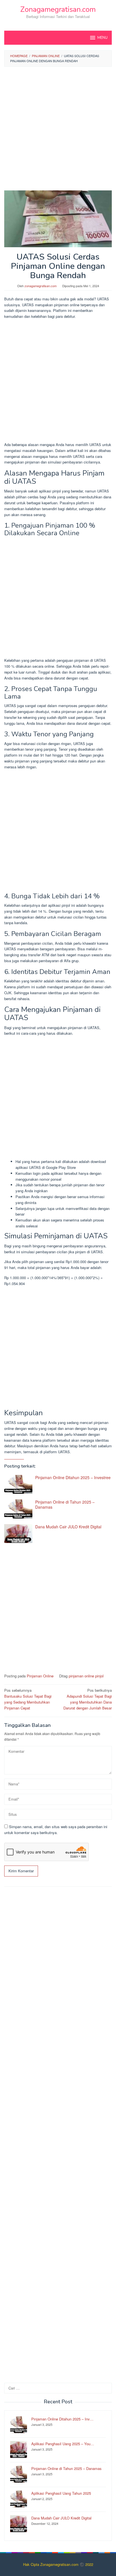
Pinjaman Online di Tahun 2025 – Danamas (65, 1504)
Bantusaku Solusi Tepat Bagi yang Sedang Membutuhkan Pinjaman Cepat (28, 1699)
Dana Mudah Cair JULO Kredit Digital (68, 1527)
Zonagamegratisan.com (58, 9)
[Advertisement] (58, 130)
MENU (102, 38)
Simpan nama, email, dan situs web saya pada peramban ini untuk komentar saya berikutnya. (56, 1830)
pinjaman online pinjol (86, 1676)
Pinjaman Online (40, 1676)
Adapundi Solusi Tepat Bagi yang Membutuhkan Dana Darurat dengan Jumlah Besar (88, 1699)
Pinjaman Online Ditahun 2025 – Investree (73, 1477)
